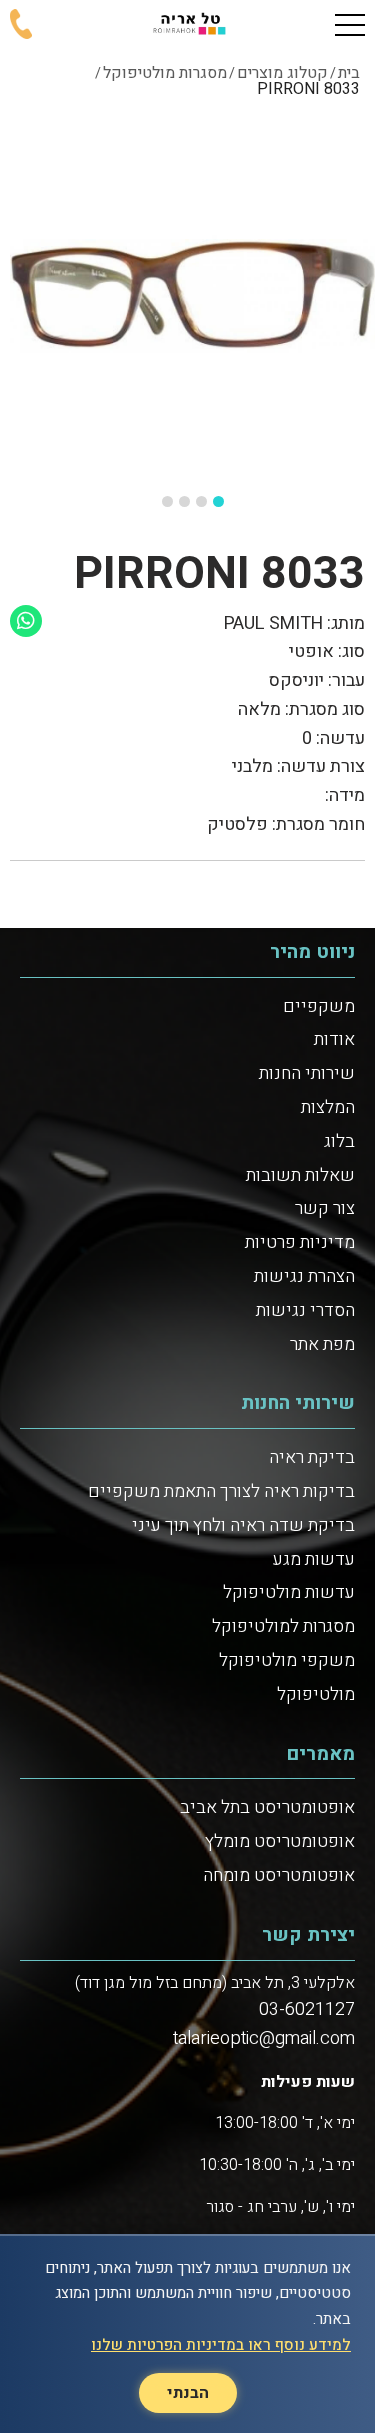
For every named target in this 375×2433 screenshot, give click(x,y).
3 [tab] (184, 501)
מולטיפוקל (316, 1694)
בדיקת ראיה (312, 1457)
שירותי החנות (307, 1073)
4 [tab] (167, 501)
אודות (334, 1039)
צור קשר (325, 1208)
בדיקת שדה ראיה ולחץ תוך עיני (243, 1525)
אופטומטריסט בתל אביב (267, 1807)
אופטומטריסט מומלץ (280, 1841)
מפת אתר (322, 1344)
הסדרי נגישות (305, 1310)
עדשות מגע (314, 1559)
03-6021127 (307, 2009)
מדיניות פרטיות (300, 1242)
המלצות (328, 1107)
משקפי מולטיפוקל (287, 1660)
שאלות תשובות (300, 1175)
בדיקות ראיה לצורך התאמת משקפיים (221, 1491)
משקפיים (319, 1006)
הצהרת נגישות (304, 1276)
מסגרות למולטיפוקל (283, 1626)
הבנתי (188, 2393)
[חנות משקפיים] (187, 25)
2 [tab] (201, 501)
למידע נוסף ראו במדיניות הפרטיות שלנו (221, 2345)
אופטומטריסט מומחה (279, 1875)
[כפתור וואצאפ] (26, 621)
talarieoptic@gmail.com (264, 2038)
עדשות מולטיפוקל (289, 1592)
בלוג (339, 1141)
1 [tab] (218, 501)
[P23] (192, 294)
